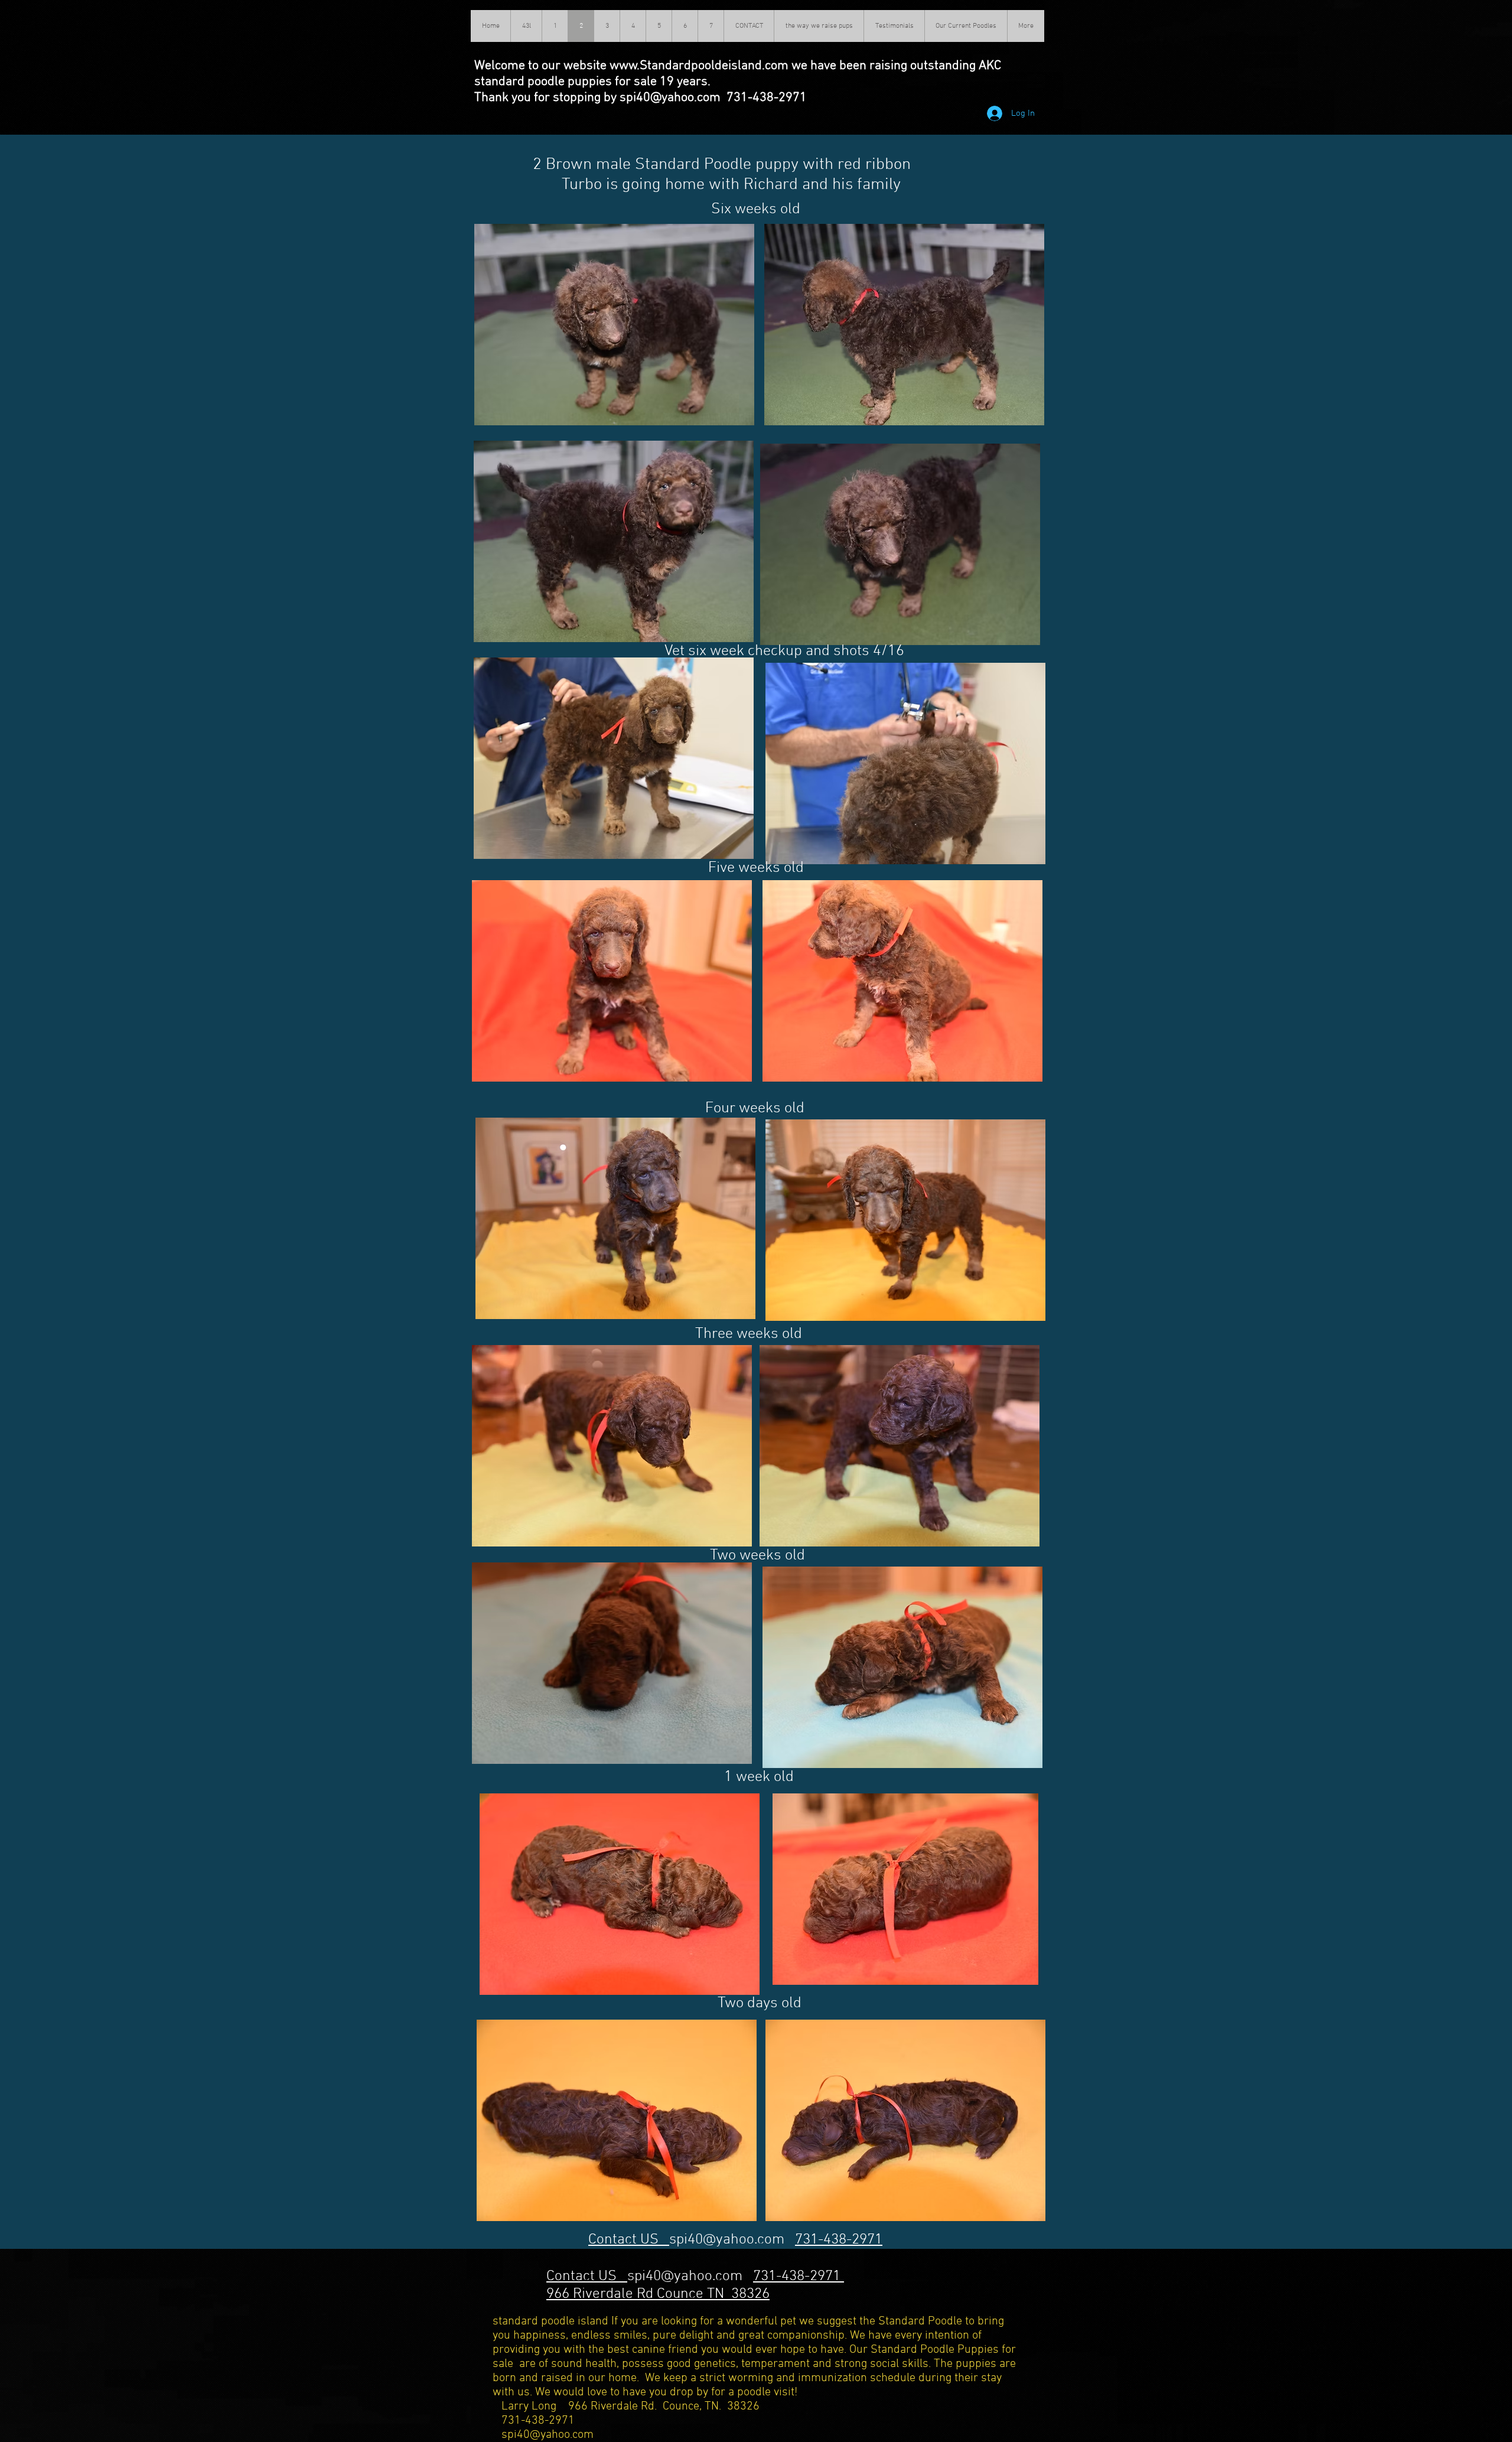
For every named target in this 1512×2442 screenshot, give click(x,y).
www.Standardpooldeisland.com (699, 66)
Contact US (629, 2240)
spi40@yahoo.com (727, 2240)
